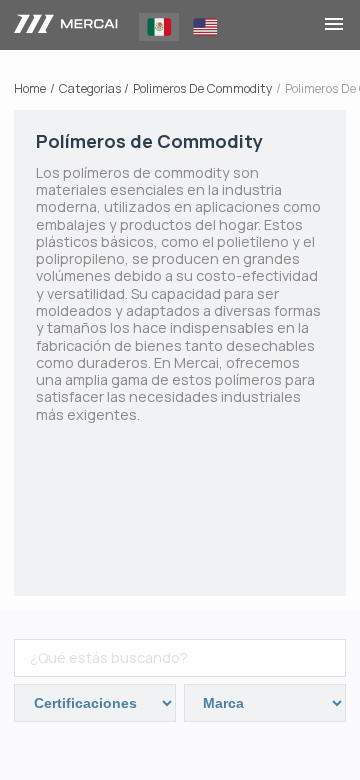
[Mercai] (66, 25)
